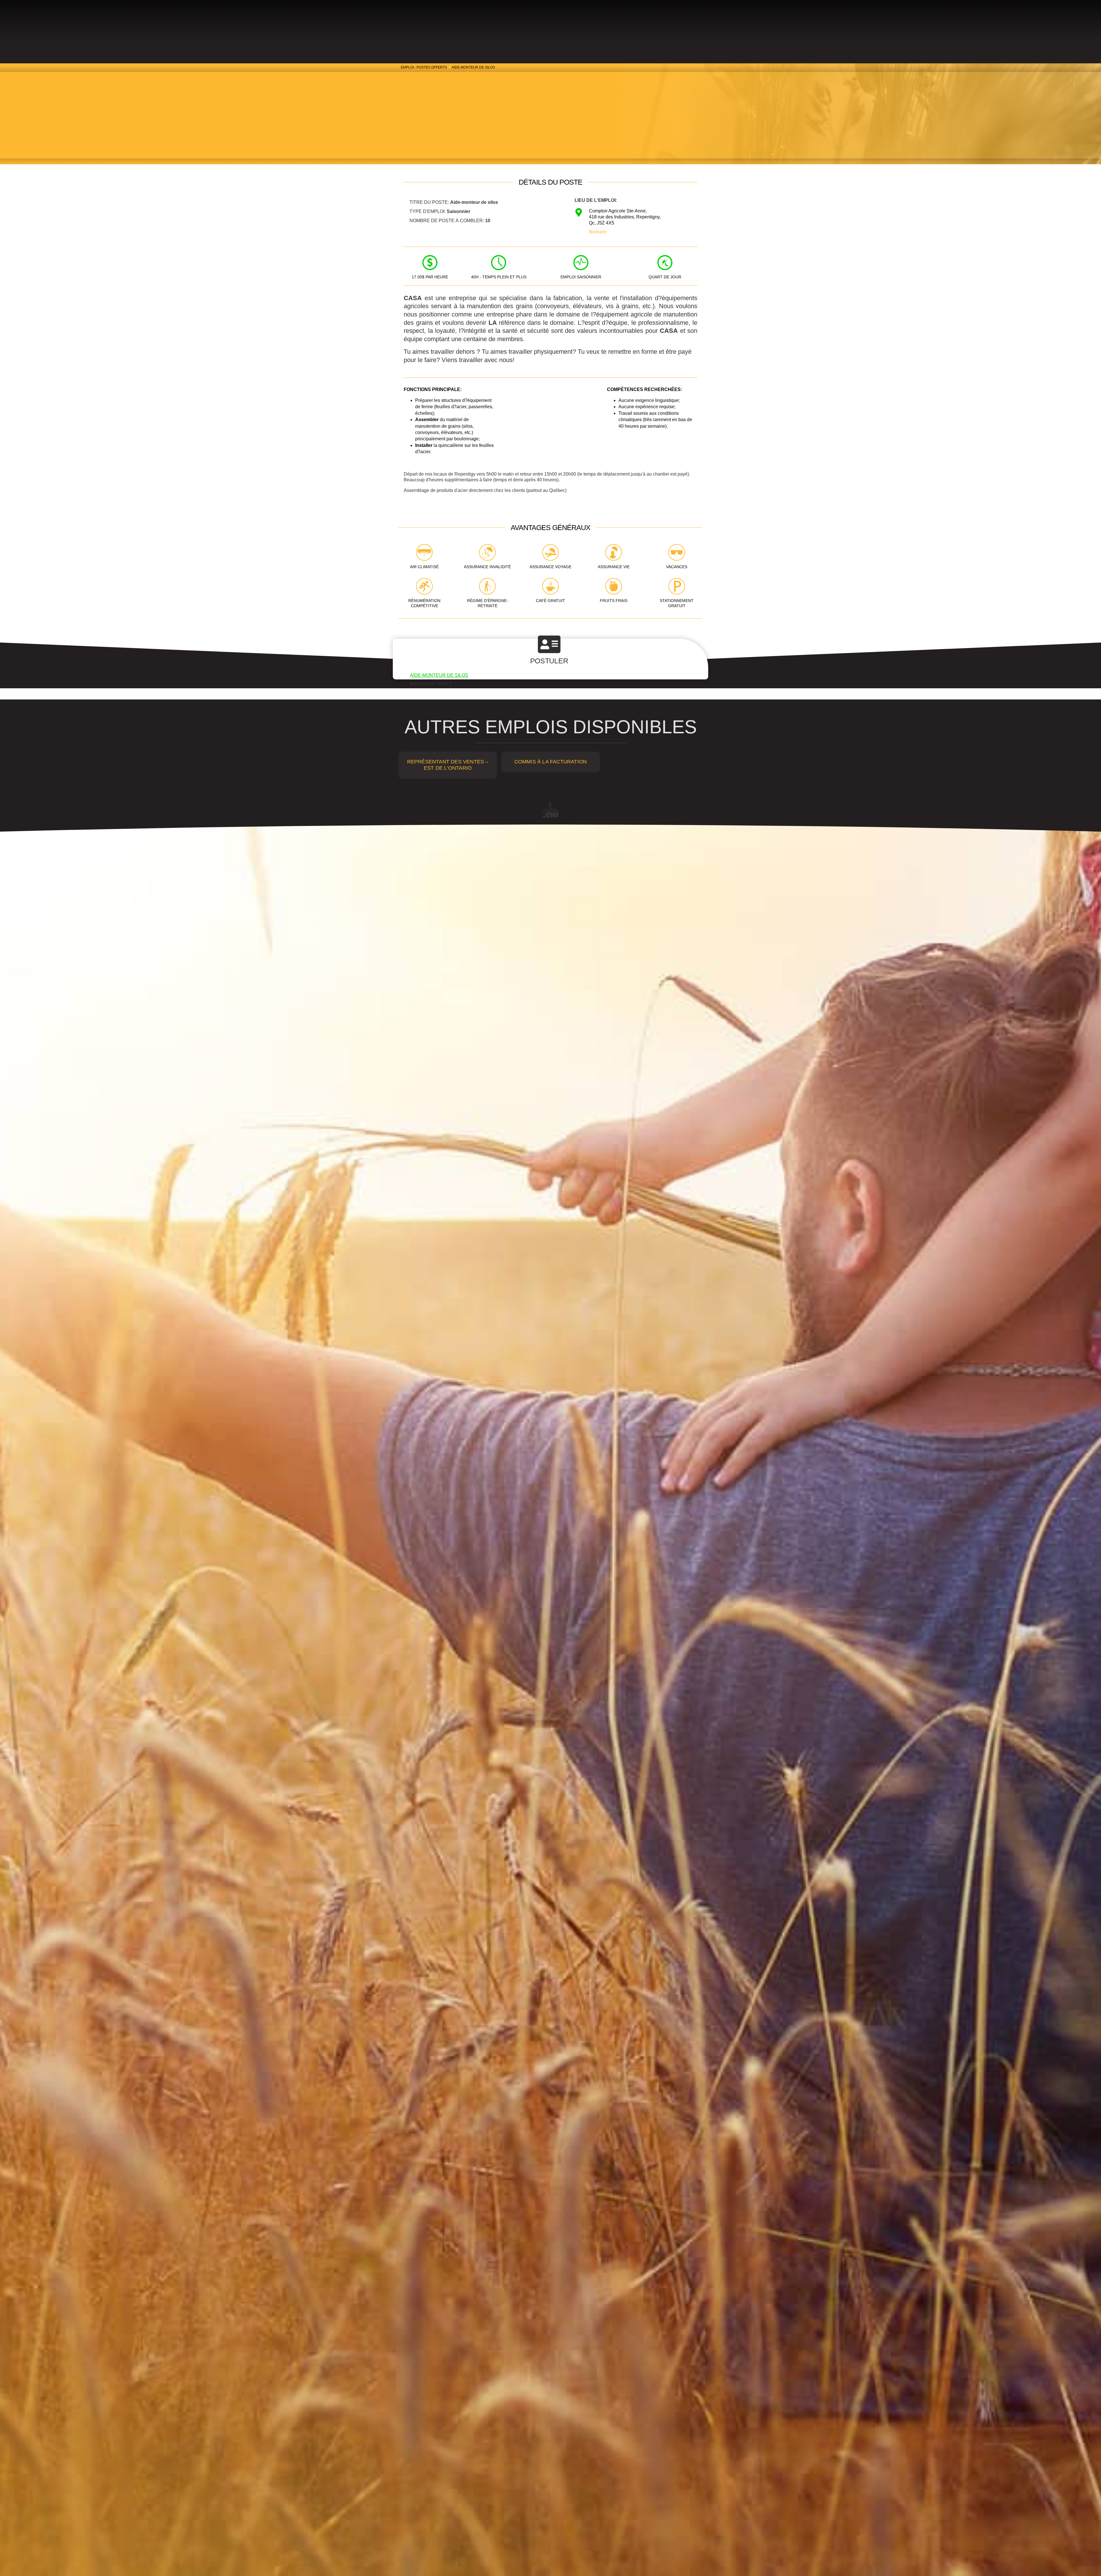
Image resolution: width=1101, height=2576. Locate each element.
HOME (647, 25)
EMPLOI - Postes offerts (424, 67)
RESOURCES (621, 25)
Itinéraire (598, 232)
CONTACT (574, 25)
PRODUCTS (479, 25)
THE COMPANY (539, 25)
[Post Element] (448, 765)
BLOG (596, 25)
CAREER (509, 25)
